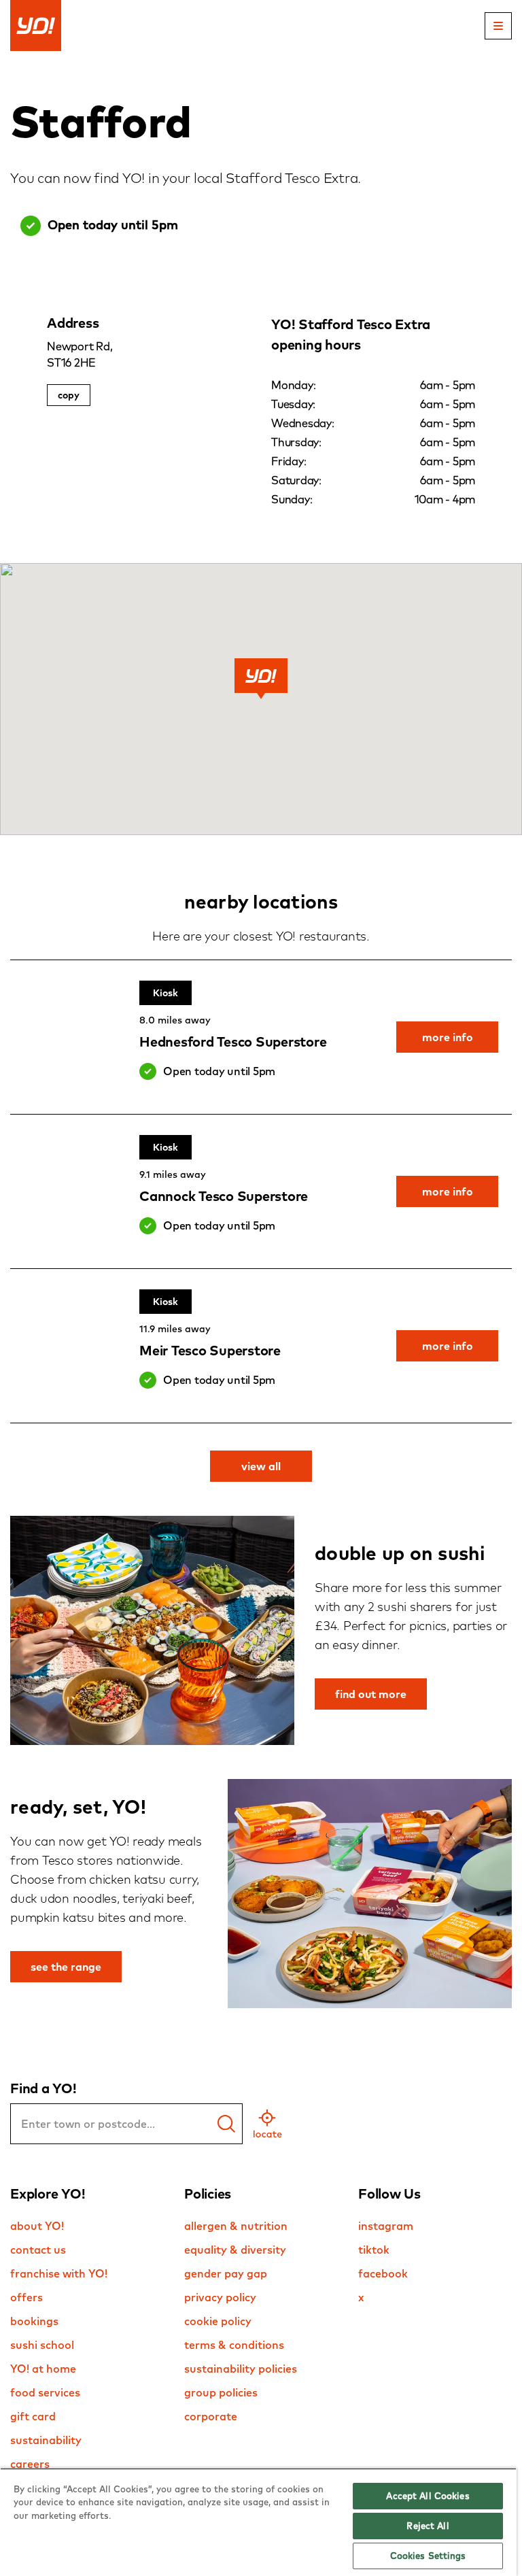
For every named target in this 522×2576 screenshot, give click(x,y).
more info (448, 1037)
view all (261, 1466)
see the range (66, 1967)
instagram (386, 2226)
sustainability (46, 2440)
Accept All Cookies (428, 2496)
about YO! (37, 2226)
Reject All (428, 2526)
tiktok (374, 2250)
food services (45, 2392)
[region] (258, 2522)
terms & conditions (234, 2345)
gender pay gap (226, 2273)
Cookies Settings (428, 2556)
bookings (34, 2321)
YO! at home (43, 2369)
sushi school (42, 2345)
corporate (211, 2416)
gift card (33, 2416)
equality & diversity (235, 2250)
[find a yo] (226, 2124)
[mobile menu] (498, 26)
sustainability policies (241, 2369)
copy (69, 395)
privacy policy (220, 2297)
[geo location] (267, 2124)
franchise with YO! (59, 2273)
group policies (221, 2392)
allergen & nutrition (236, 2226)
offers (27, 2297)
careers (30, 2464)
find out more (371, 1694)
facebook (383, 2273)
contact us (38, 2250)
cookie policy (218, 2321)
